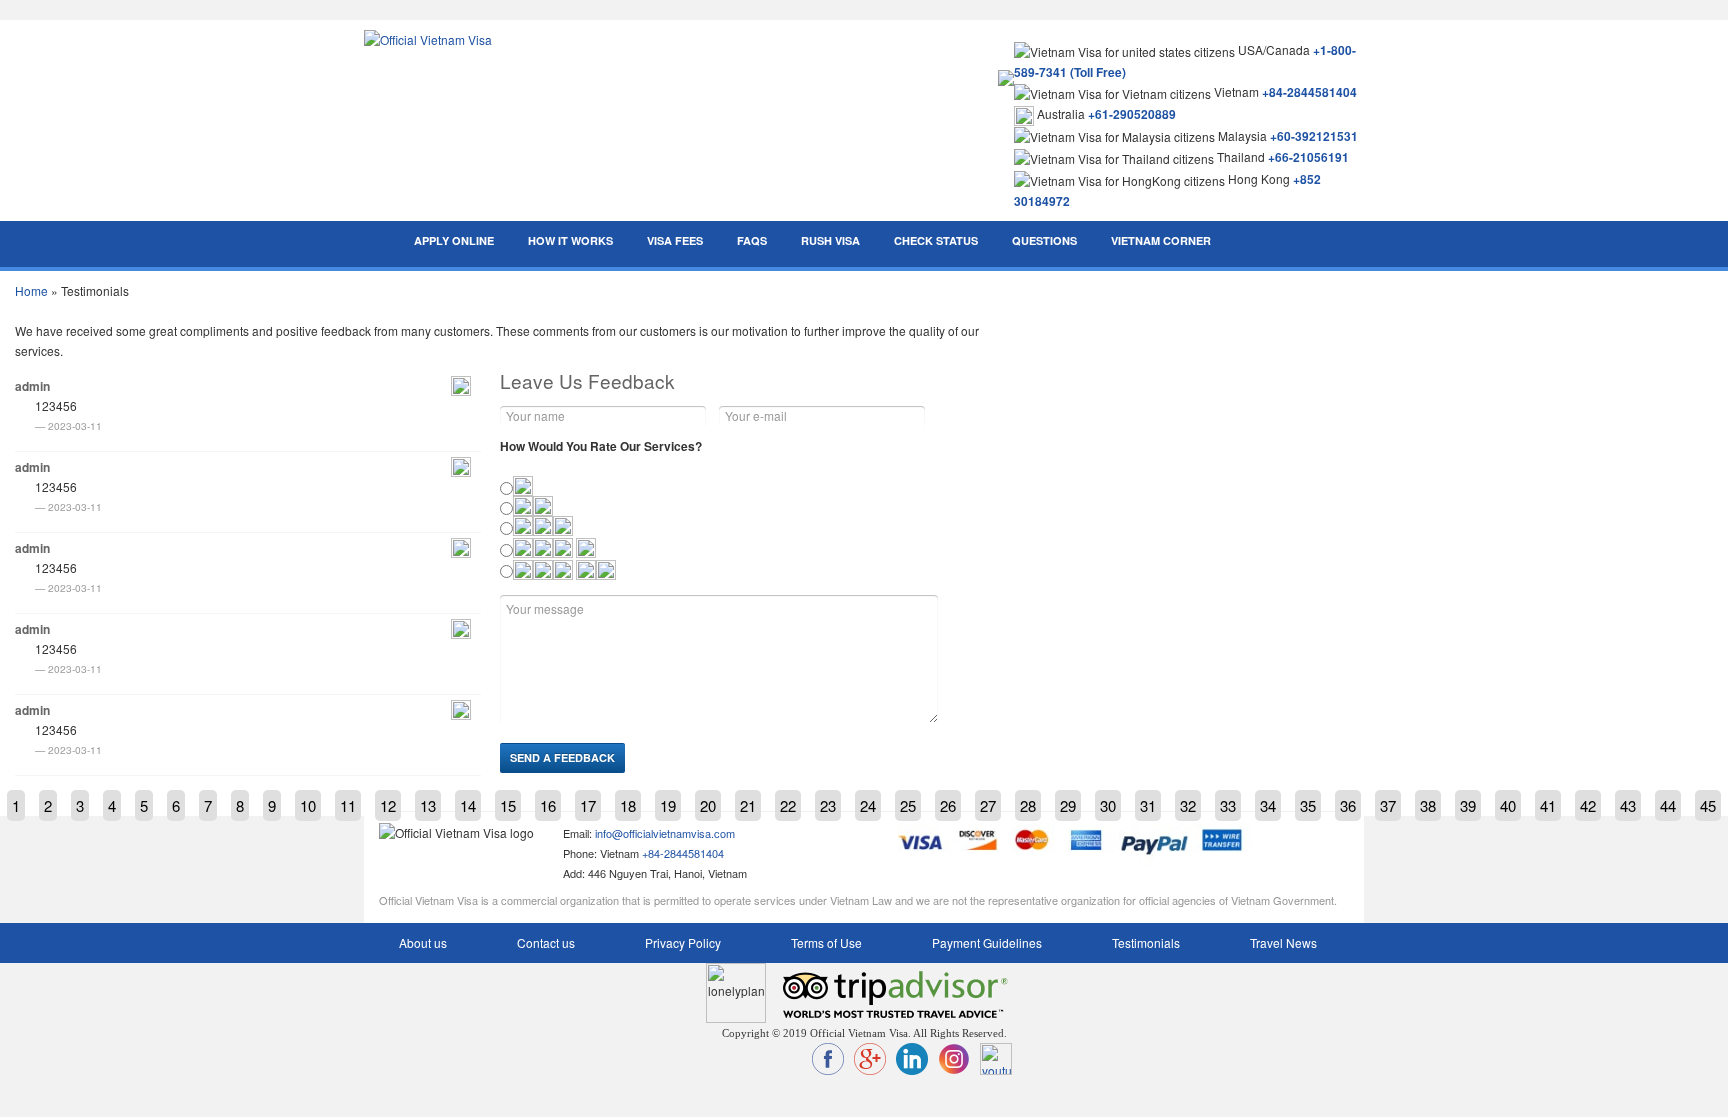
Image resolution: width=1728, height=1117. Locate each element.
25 (908, 805)
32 (1188, 805)
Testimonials (1146, 942)
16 (548, 805)
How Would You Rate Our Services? (601, 446)
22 (788, 805)
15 (508, 805)
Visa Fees (675, 240)
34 (1268, 805)
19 (668, 805)
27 (988, 805)
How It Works (570, 240)
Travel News (1283, 942)
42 (1588, 805)
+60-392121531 (1314, 136)
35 (1308, 805)
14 (468, 805)
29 (1068, 805)
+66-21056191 (1308, 157)
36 (1348, 805)
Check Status (936, 240)
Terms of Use (826, 942)
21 (748, 805)
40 (1508, 805)
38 (1428, 805)
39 (1468, 805)
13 (428, 805)
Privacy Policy (683, 942)
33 (1228, 805)
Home (31, 290)
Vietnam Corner (1161, 240)
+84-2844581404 (1309, 92)
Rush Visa (830, 240)
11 (348, 805)
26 (948, 805)
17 (588, 805)
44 (1668, 805)
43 (1628, 805)
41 (1548, 805)
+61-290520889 (1132, 114)
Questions (1044, 240)
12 (388, 805)
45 (1708, 805)
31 (1148, 805)
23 (828, 805)
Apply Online (454, 240)
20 (708, 805)
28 (1028, 805)
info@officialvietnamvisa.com (665, 833)
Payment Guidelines (987, 942)
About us (423, 942)
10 (308, 805)
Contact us (546, 942)
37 (1388, 805)
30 (1108, 805)
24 (868, 805)
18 (628, 805)
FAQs (752, 240)
